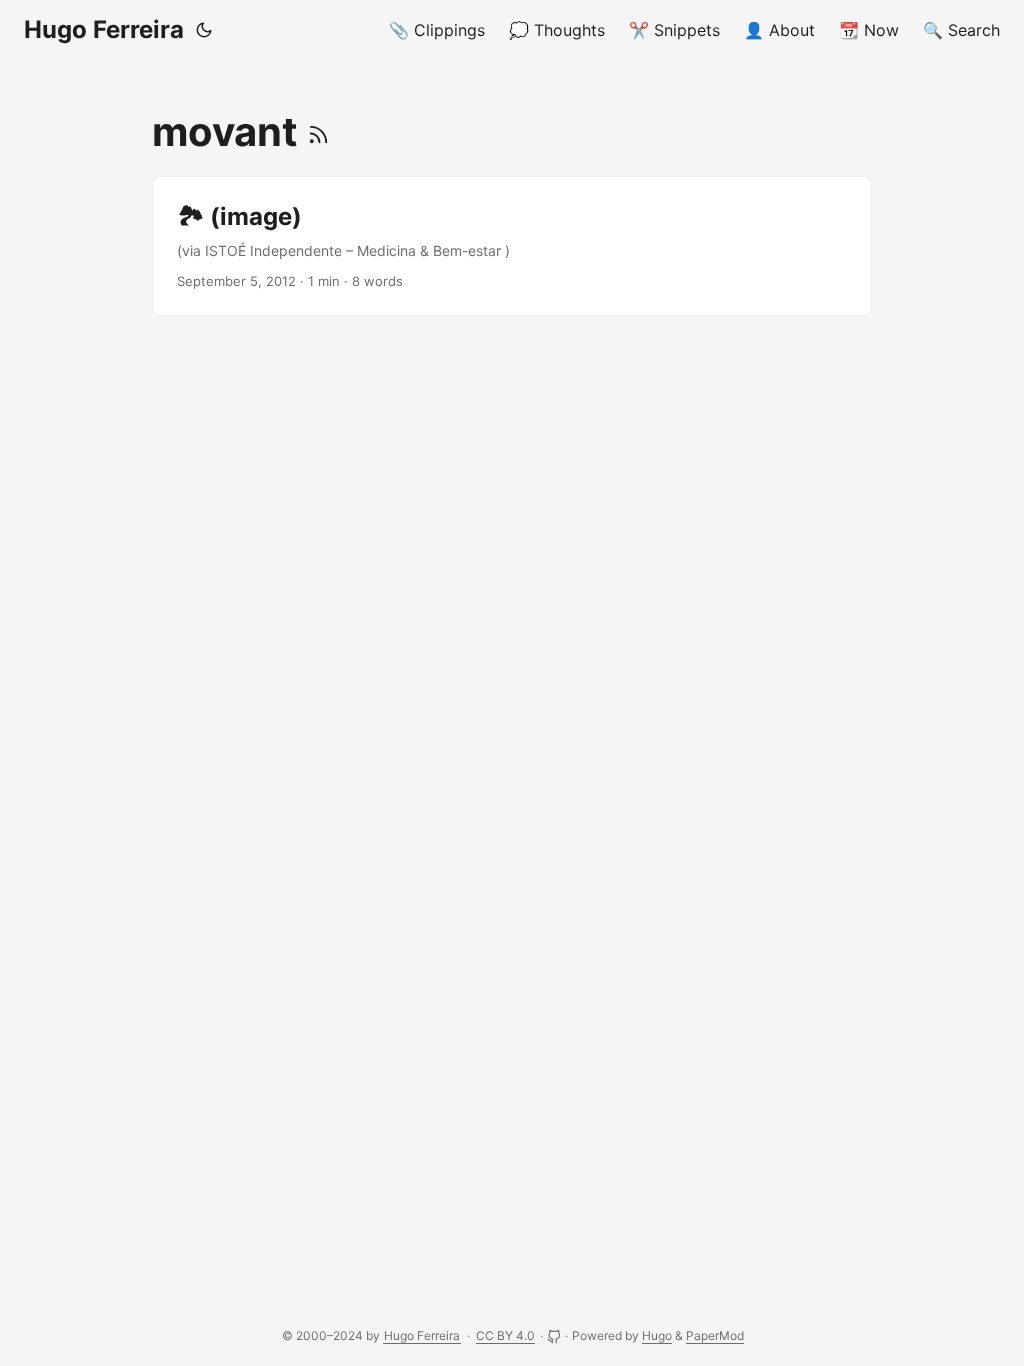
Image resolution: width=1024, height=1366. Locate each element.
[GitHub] (555, 1335)
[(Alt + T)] (204, 30)
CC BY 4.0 (505, 1335)
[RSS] (318, 131)
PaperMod (715, 1335)
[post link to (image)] (512, 246)
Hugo (657, 1335)
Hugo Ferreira (104, 29)
